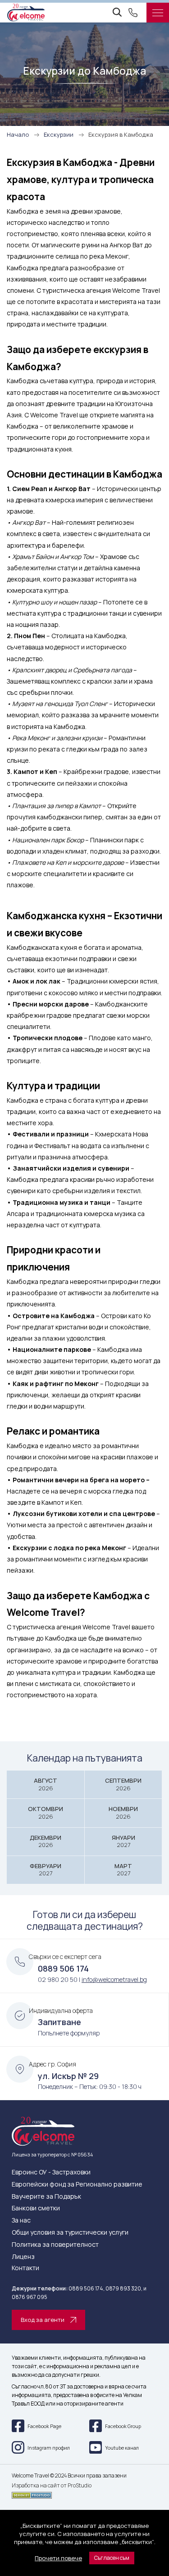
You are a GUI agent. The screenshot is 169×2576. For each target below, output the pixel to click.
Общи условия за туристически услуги (70, 2233)
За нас (21, 2220)
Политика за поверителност (55, 2245)
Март (123, 1870)
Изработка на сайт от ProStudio (52, 2486)
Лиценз (23, 2257)
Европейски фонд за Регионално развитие (77, 2185)
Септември (123, 1784)
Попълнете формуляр (69, 2033)
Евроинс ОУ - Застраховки (51, 2172)
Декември (46, 1841)
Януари (123, 1841)
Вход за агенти (43, 2320)
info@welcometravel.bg (114, 1979)
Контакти (25, 2268)
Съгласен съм (112, 2558)
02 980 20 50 (58, 1979)
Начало (18, 134)
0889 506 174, (87, 2288)
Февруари (46, 1870)
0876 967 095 (30, 2297)
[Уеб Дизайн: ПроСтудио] (84, 2494)
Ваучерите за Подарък (46, 2197)
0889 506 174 (63, 1968)
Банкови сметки (36, 2208)
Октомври (46, 1813)
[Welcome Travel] (26, 13)
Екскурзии (59, 134)
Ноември (123, 1813)
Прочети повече (58, 2558)
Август (46, 1784)
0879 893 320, (124, 2288)
